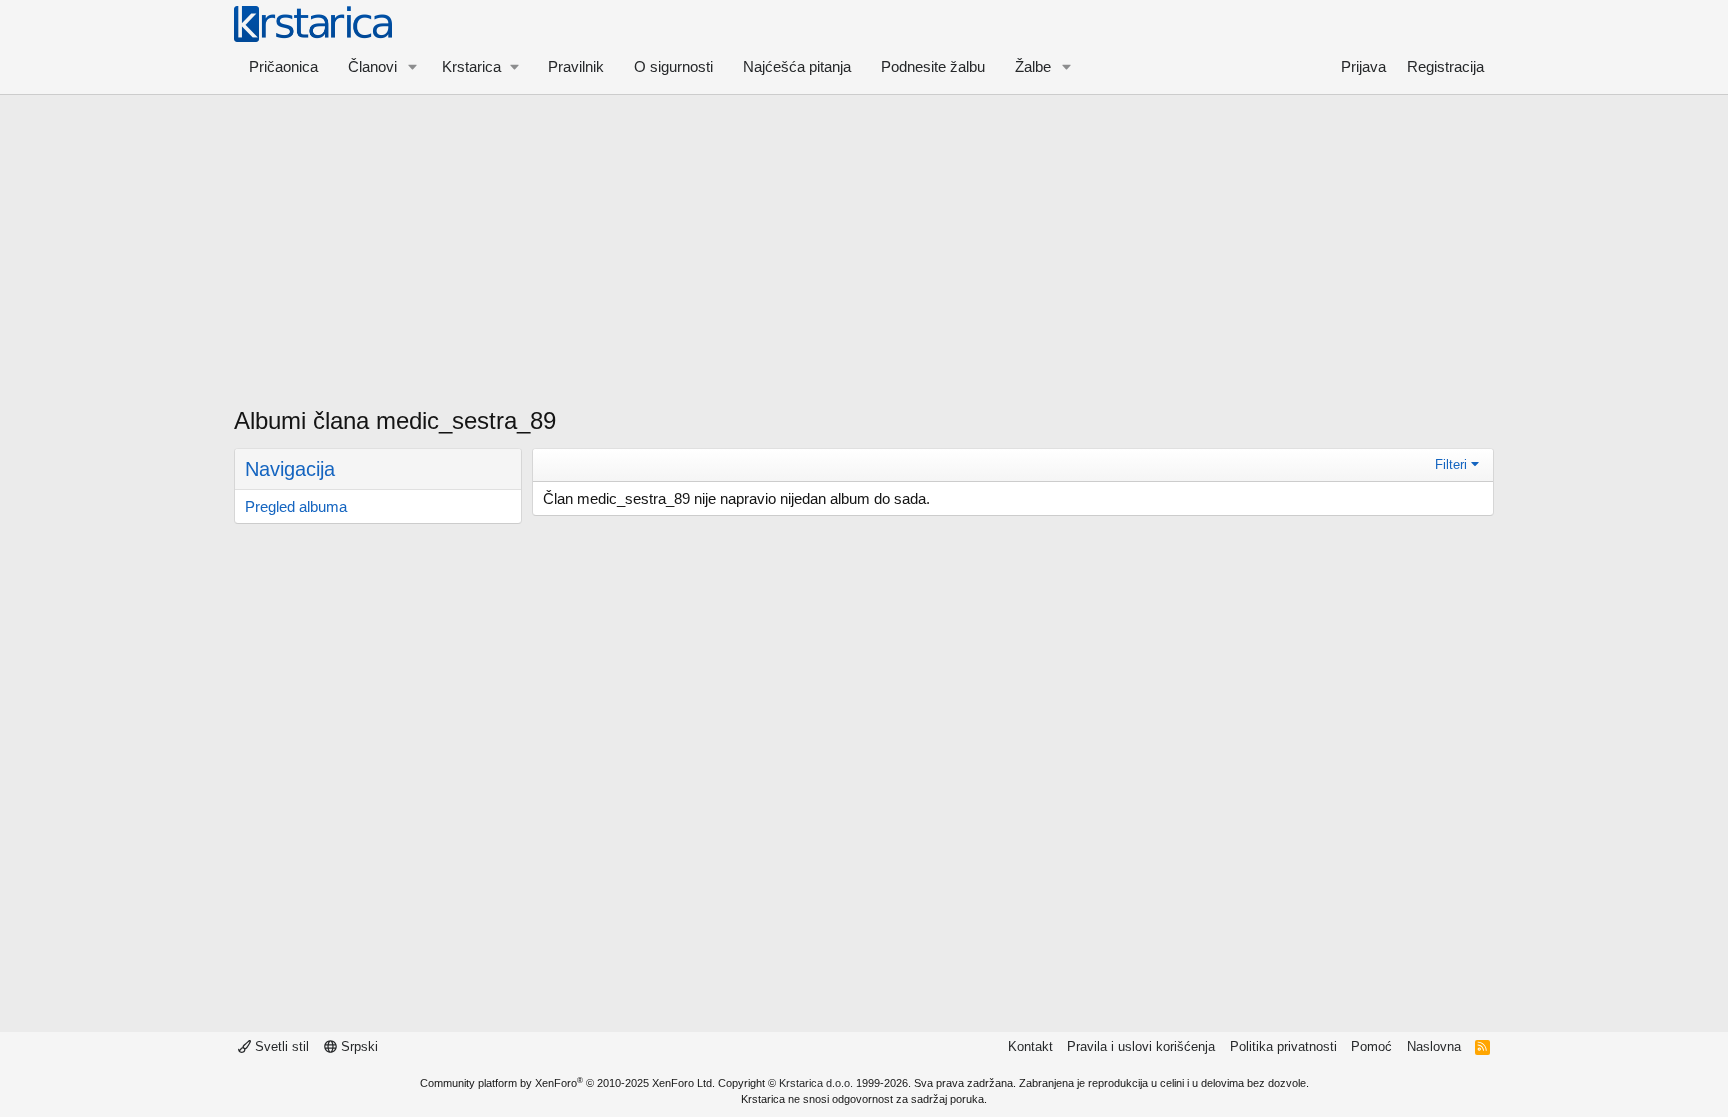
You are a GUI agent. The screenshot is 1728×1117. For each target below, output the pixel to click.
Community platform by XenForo (567, 1083)
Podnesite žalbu (933, 66)
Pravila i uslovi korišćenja (1141, 1046)
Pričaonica (283, 66)
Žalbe (1033, 66)
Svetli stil (280, 1046)
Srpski (357, 1046)
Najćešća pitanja (797, 66)
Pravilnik (576, 66)
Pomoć (1371, 1046)
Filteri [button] (1451, 464)
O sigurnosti (673, 66)
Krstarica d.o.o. (816, 1083)
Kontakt (1030, 1046)
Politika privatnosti (1283, 1046)
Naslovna (1434, 1046)
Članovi (372, 66)
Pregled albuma (296, 506)
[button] (413, 66)
